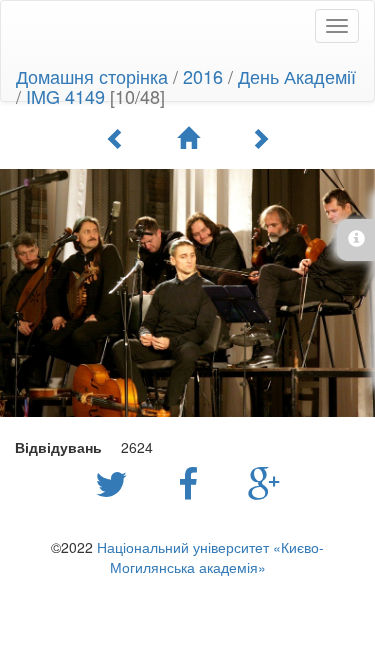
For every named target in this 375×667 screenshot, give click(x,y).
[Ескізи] (188, 138)
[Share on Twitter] (116, 482)
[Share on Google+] (264, 482)
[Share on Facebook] (193, 482)
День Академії (297, 76)
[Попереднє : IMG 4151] (116, 138)
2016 (203, 76)
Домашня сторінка (92, 76)
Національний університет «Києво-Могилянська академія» (210, 557)
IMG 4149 (65, 96)
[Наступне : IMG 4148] (260, 138)
